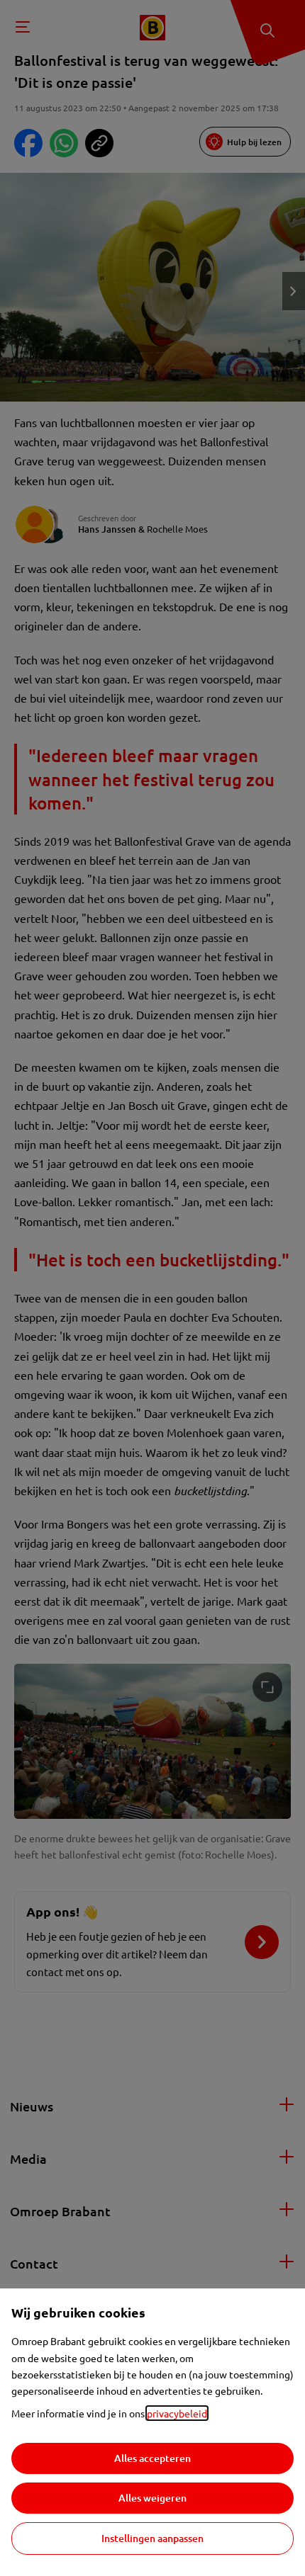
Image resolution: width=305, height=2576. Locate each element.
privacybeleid (177, 2413)
